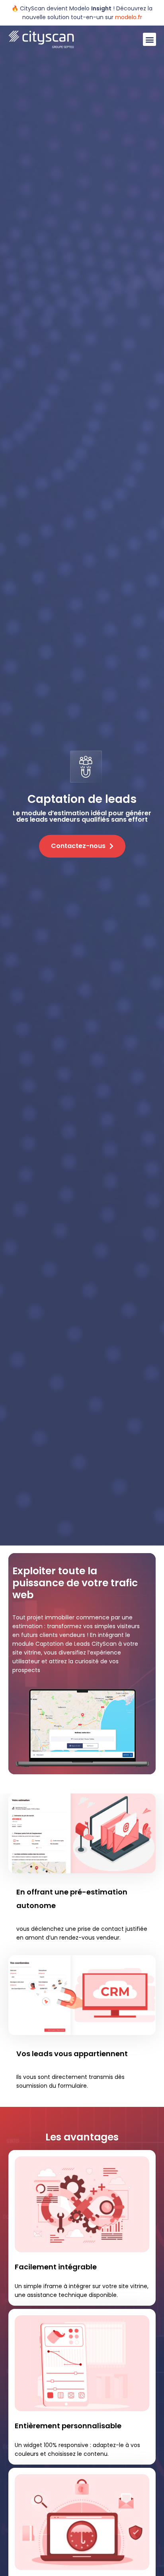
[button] (149, 39)
